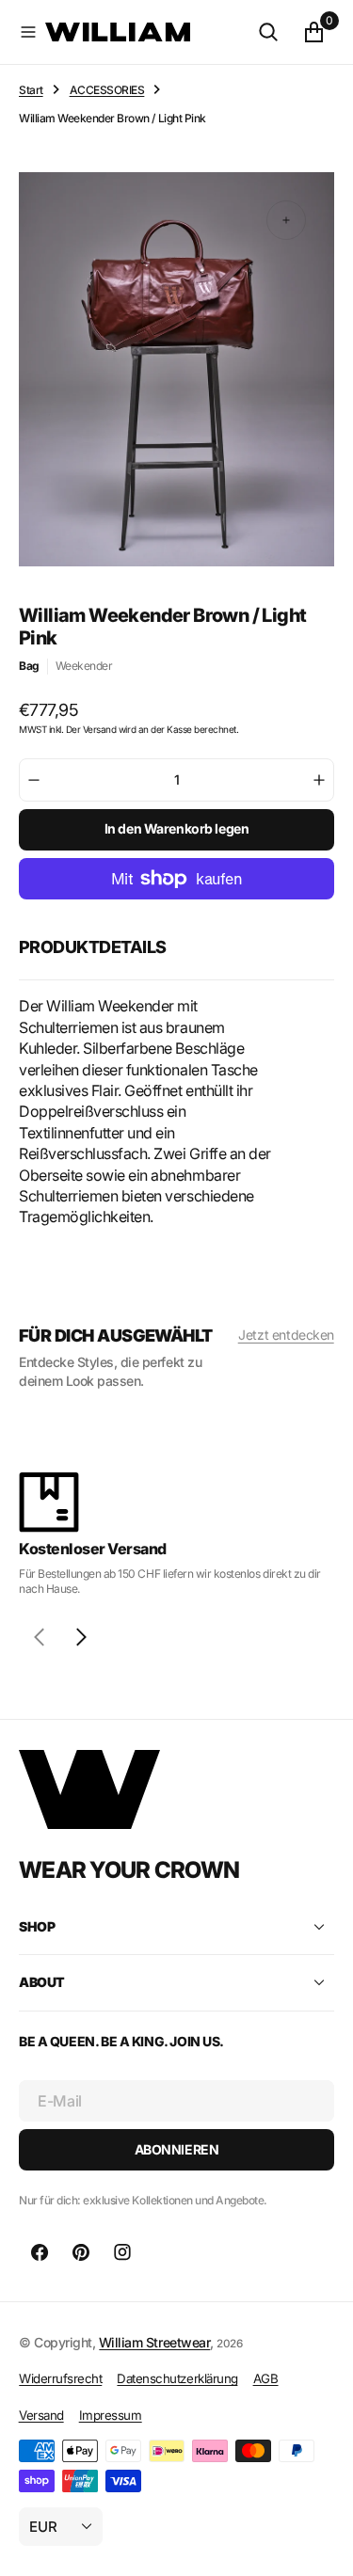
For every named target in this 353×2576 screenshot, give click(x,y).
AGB (266, 2378)
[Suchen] (268, 32)
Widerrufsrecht (60, 2378)
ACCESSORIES (107, 90)
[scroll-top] (321, 2544)
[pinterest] (81, 2252)
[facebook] (40, 2252)
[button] (28, 32)
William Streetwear (154, 2342)
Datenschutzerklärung (177, 2378)
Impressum (111, 2415)
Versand (41, 2415)
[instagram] (122, 2252)
